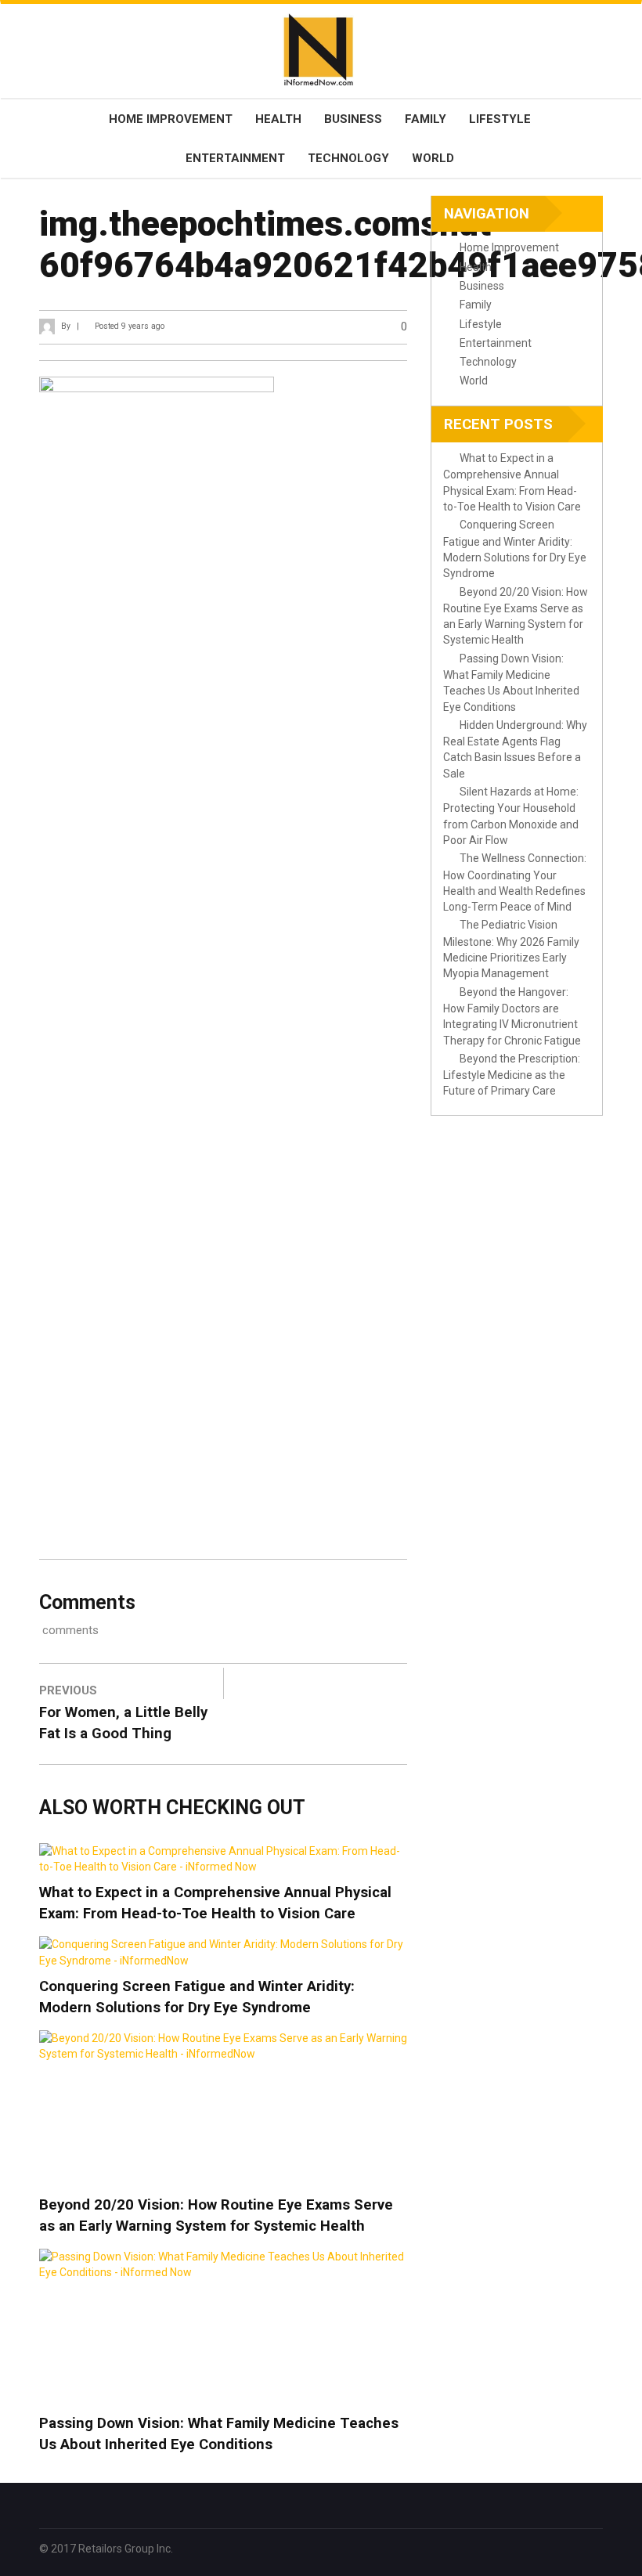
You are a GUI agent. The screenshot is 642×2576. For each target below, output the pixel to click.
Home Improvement (171, 119)
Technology (348, 158)
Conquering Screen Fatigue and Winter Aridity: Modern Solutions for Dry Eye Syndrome (197, 1997)
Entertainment (235, 158)
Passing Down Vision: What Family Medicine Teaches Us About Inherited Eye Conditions (219, 2434)
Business (353, 119)
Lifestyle (500, 119)
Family (426, 119)
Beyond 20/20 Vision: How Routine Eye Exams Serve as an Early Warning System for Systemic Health (216, 2215)
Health (278, 119)
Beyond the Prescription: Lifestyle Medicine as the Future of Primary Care (512, 1075)
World (433, 158)
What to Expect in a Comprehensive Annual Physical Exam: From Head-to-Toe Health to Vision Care (215, 1903)
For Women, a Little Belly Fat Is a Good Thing (123, 1723)
